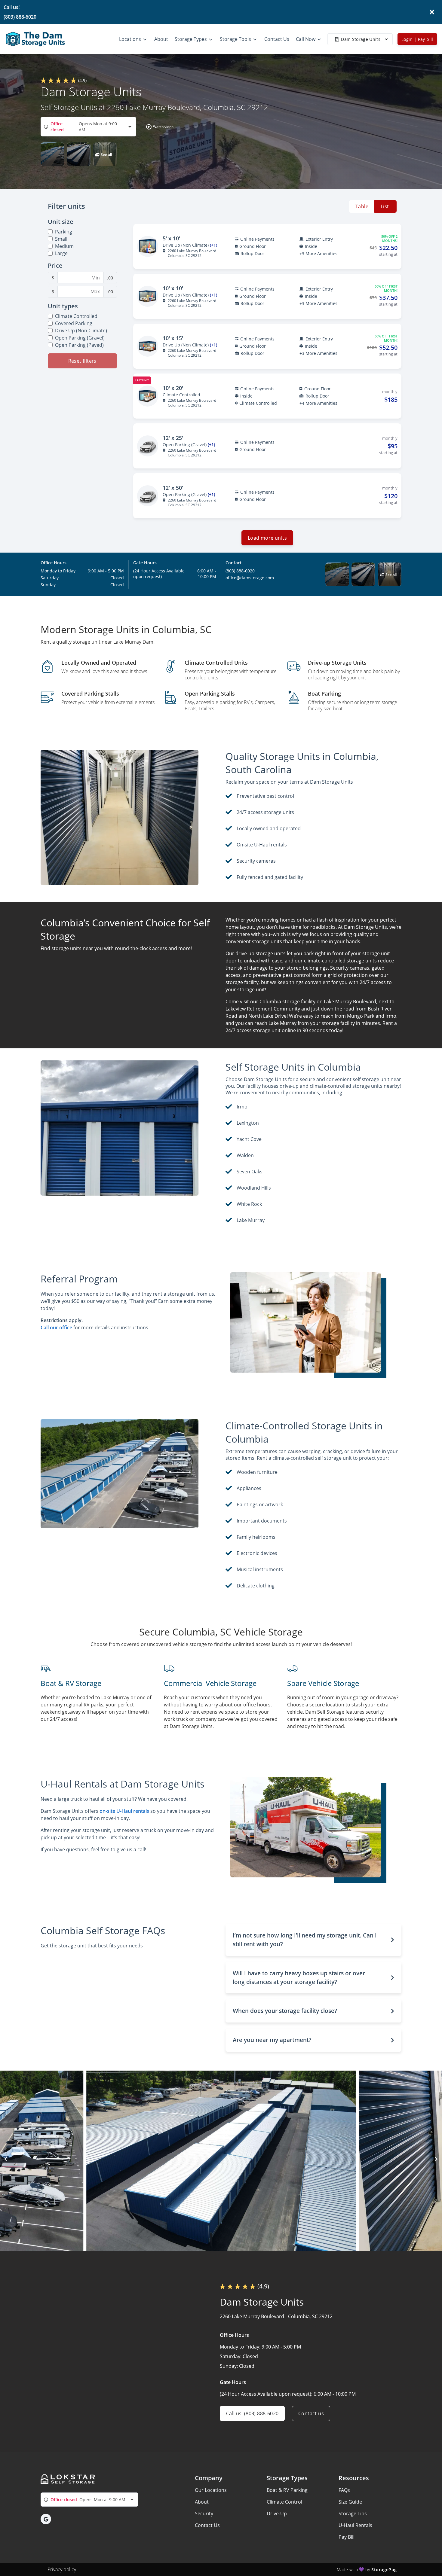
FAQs (344, 2490)
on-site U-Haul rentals (124, 1811)
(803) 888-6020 (20, 17)
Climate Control (284, 2502)
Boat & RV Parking (287, 2490)
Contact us (311, 2413)
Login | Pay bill (417, 39)
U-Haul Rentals (355, 2525)
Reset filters (82, 361)
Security (204, 2514)
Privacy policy (62, 2569)
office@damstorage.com (250, 578)
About (202, 2502)
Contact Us (207, 2525)
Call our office (56, 1328)
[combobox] (88, 127)
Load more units (267, 538)
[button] (159, 127)
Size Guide (350, 2502)
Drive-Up (277, 2514)
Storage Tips (353, 2514)
